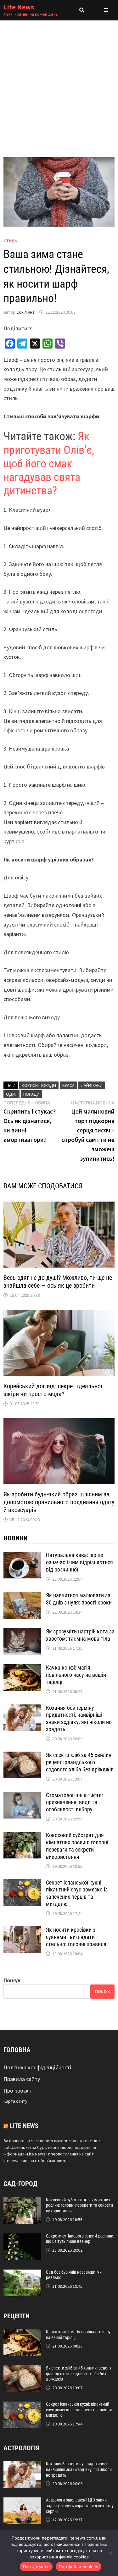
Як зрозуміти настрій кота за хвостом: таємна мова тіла (80, 1635)
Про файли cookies (79, 2567)
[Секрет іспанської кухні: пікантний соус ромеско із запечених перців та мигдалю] (22, 1883)
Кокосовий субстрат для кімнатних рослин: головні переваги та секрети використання (77, 1846)
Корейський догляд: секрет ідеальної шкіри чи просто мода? (53, 1390)
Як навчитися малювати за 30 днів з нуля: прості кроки (79, 1599)
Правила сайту (22, 2079)
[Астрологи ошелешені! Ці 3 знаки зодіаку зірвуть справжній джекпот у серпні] (22, 2502)
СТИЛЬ (10, 241)
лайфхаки (92, 1085)
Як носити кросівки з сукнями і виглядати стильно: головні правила (76, 1937)
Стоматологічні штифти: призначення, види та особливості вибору (74, 1802)
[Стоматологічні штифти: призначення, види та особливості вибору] (22, 1796)
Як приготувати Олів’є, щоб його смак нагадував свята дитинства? (49, 463)
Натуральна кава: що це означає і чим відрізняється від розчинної (79, 1562)
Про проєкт (17, 2091)
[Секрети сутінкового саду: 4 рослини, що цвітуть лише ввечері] (22, 2238)
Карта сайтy (15, 2101)
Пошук (12, 1980)
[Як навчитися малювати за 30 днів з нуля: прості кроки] (22, 1596)
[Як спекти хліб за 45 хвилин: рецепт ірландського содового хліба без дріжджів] (22, 1756)
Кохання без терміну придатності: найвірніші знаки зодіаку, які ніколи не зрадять (79, 1719)
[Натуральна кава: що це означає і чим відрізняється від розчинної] (22, 1556)
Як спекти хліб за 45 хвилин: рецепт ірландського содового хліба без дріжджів (80, 1762)
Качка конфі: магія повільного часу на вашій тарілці (76, 1675)
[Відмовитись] (110, 2553)
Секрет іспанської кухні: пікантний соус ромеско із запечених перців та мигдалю (77, 1893)
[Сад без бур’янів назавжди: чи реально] (22, 2274)
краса (68, 1085)
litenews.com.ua (19, 2160)
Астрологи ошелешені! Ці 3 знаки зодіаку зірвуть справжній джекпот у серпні (80, 2506)
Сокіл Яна (25, 312)
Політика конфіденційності (37, 2067)
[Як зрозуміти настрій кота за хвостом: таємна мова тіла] (22, 1632)
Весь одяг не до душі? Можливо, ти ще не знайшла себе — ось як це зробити (58, 1282)
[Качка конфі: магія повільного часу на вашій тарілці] (22, 1668)
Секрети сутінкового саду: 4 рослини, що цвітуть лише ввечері (80, 2239)
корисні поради (39, 1085)
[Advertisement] (59, 83)
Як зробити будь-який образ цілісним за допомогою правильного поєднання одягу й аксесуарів (59, 1502)
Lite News (19, 7)
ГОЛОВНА (17, 2050)
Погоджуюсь (36, 2567)
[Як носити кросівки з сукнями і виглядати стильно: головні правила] (22, 1931)
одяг (11, 1094)
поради (31, 1094)
